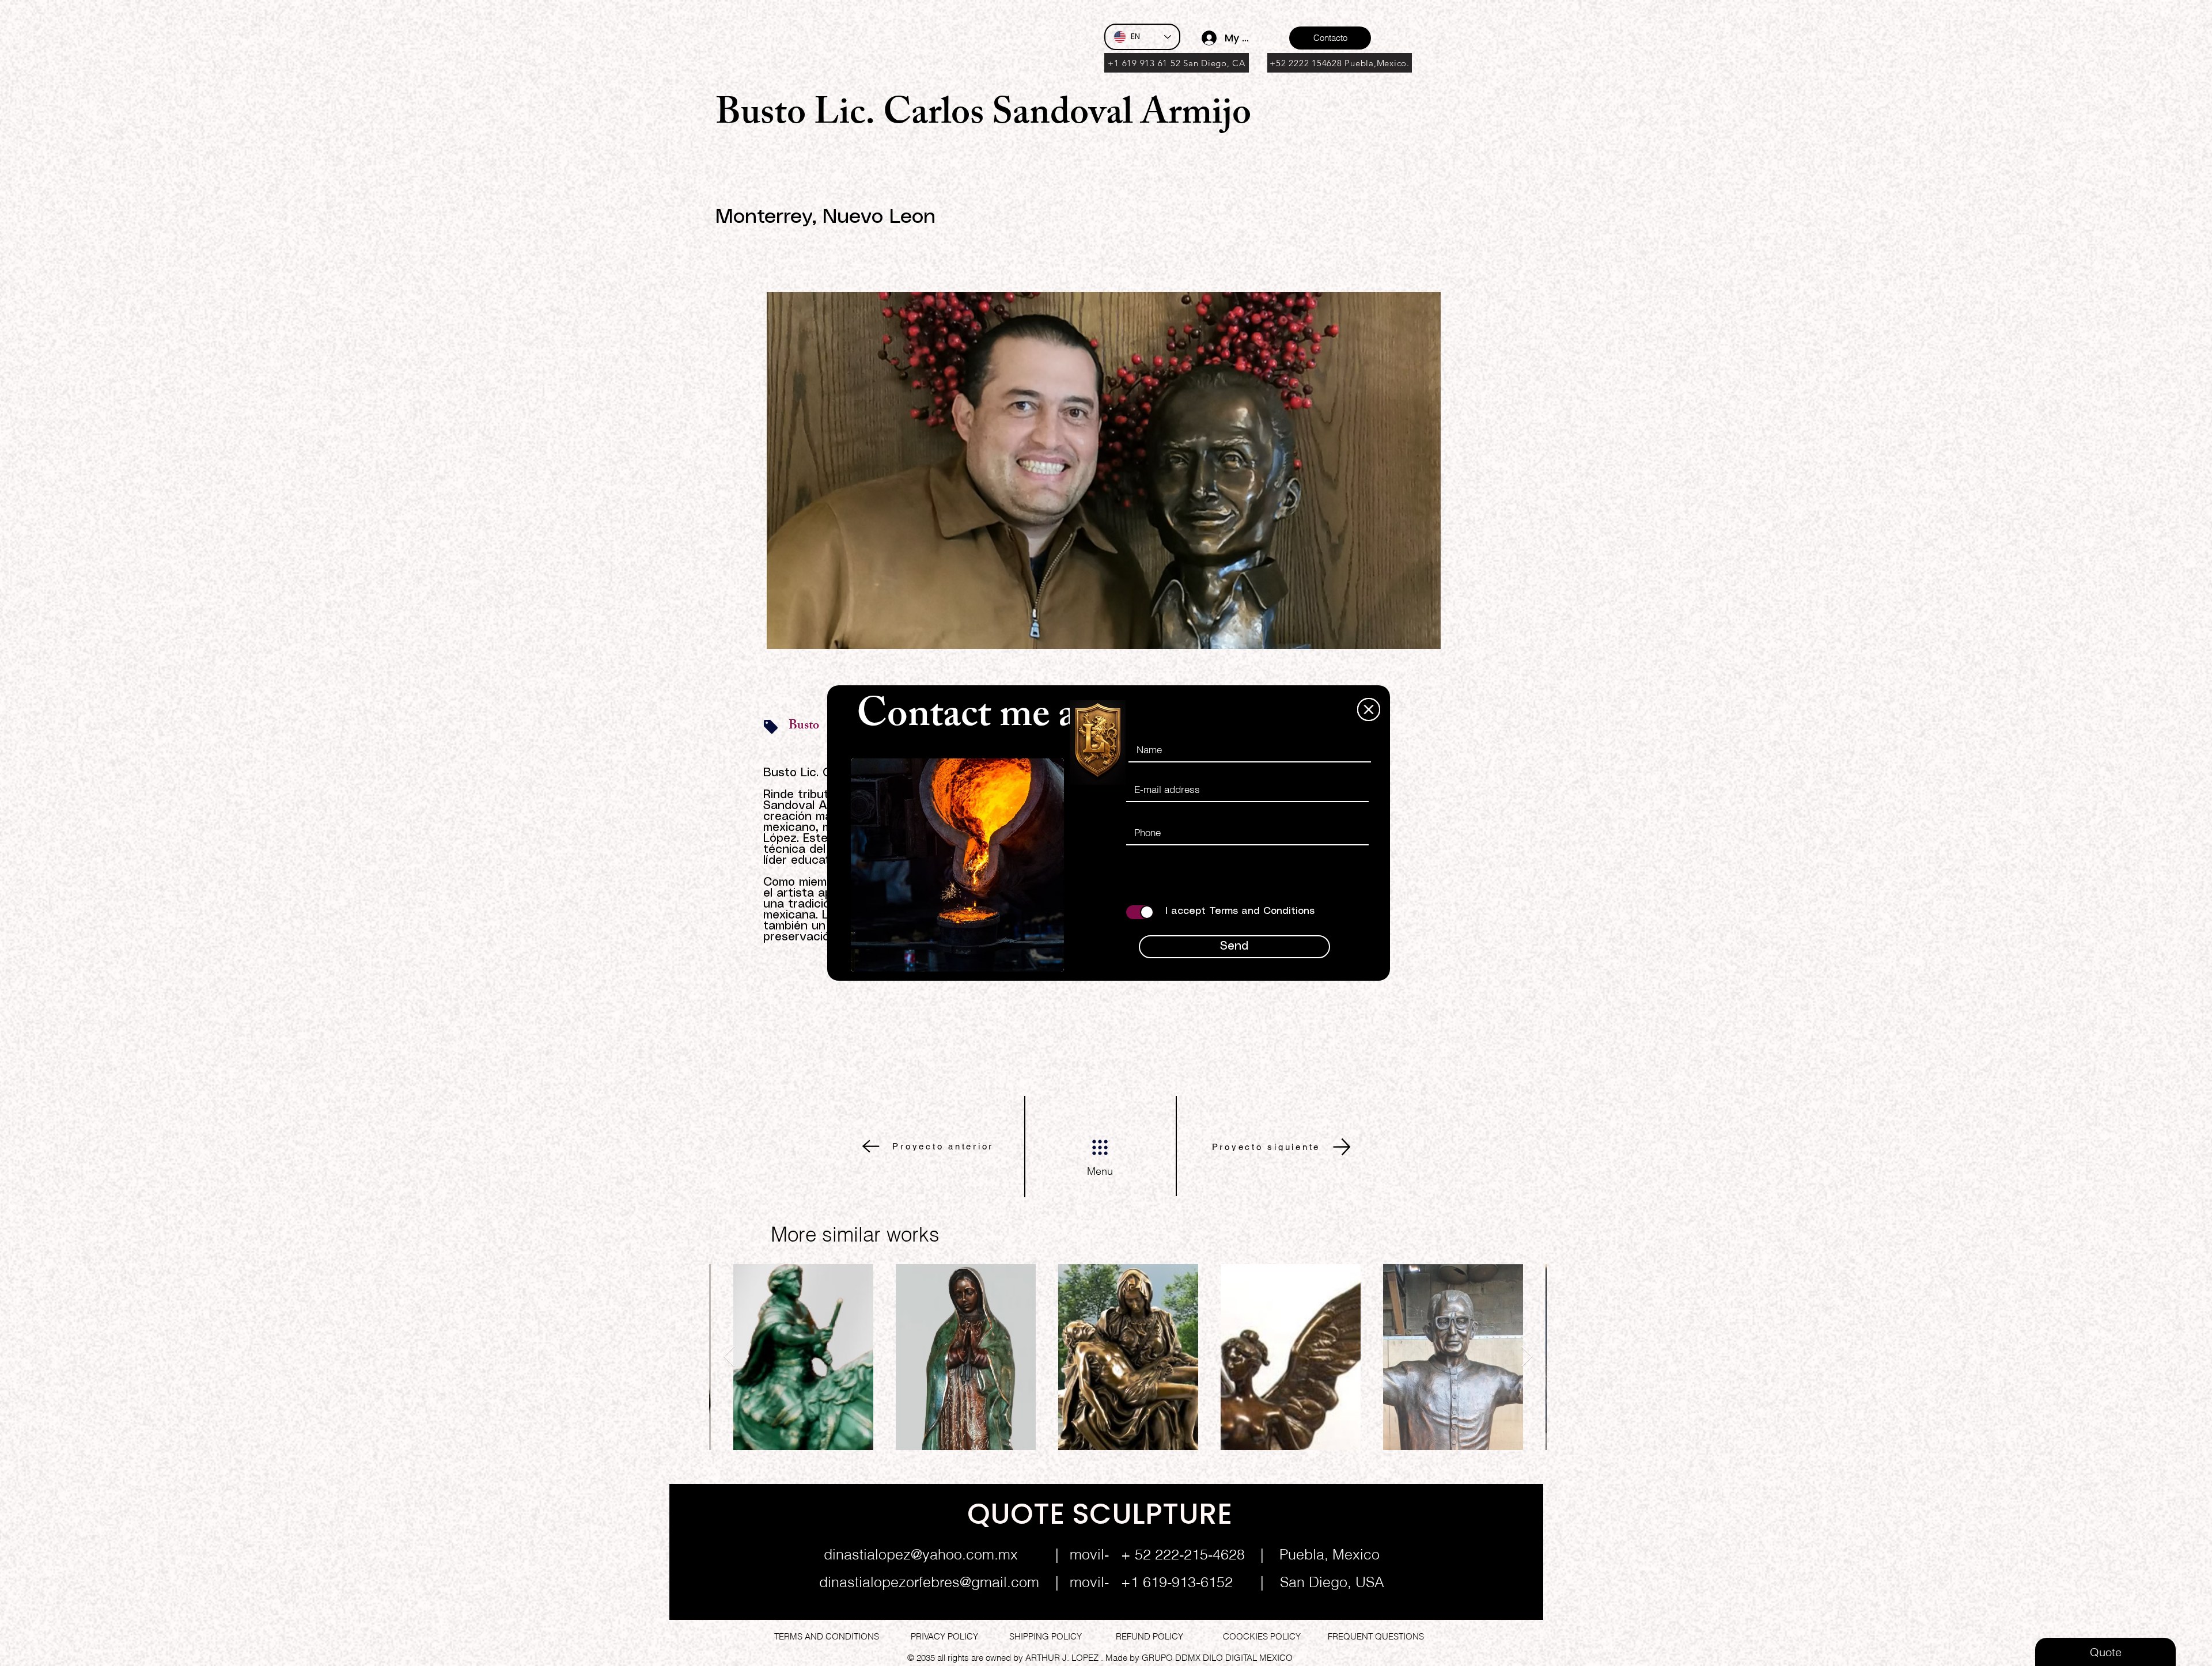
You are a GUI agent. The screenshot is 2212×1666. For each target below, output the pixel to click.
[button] (1369, 709)
